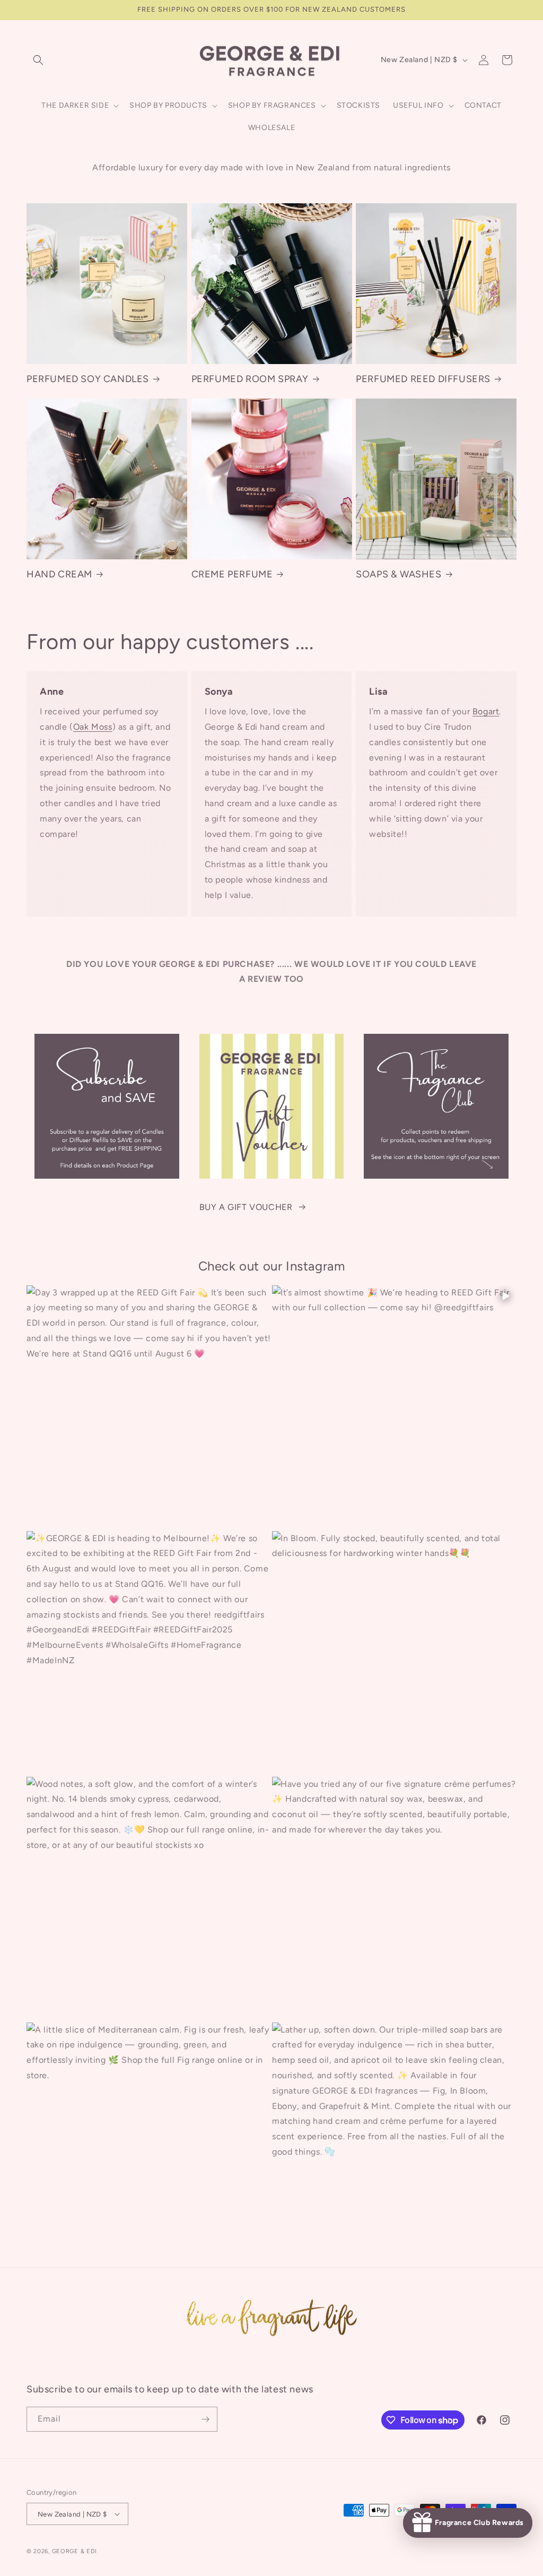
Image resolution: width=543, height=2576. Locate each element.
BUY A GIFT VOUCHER (246, 1207)
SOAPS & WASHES (399, 574)
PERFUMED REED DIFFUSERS (423, 379)
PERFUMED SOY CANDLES (88, 379)
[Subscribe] (205, 2419)
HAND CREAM (59, 574)
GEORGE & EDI (75, 2551)
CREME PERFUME (232, 574)
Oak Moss (93, 727)
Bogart (486, 711)
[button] (38, 60)
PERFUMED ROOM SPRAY (250, 379)
